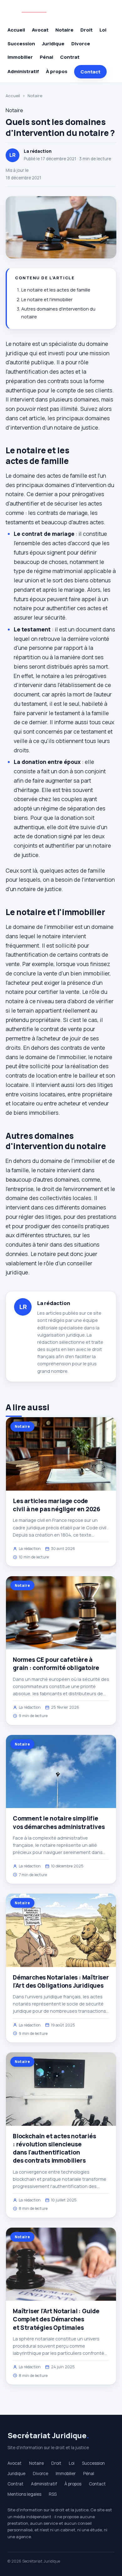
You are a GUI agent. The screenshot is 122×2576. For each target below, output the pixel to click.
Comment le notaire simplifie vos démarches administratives (59, 1822)
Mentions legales (24, 2494)
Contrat (70, 57)
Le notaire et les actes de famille (56, 290)
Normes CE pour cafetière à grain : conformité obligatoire (56, 1664)
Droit (86, 30)
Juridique (53, 44)
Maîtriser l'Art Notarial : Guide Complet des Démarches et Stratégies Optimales (56, 2319)
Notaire (64, 30)
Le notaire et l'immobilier (47, 299)
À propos (57, 71)
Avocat (40, 30)
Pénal (46, 57)
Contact (90, 72)
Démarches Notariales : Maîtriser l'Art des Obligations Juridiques (61, 1981)
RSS (53, 2494)
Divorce (81, 44)
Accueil (16, 30)
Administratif (23, 71)
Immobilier (20, 57)
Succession (21, 44)
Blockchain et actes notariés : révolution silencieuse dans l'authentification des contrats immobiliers (54, 2148)
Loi (103, 30)
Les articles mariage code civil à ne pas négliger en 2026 (57, 1505)
